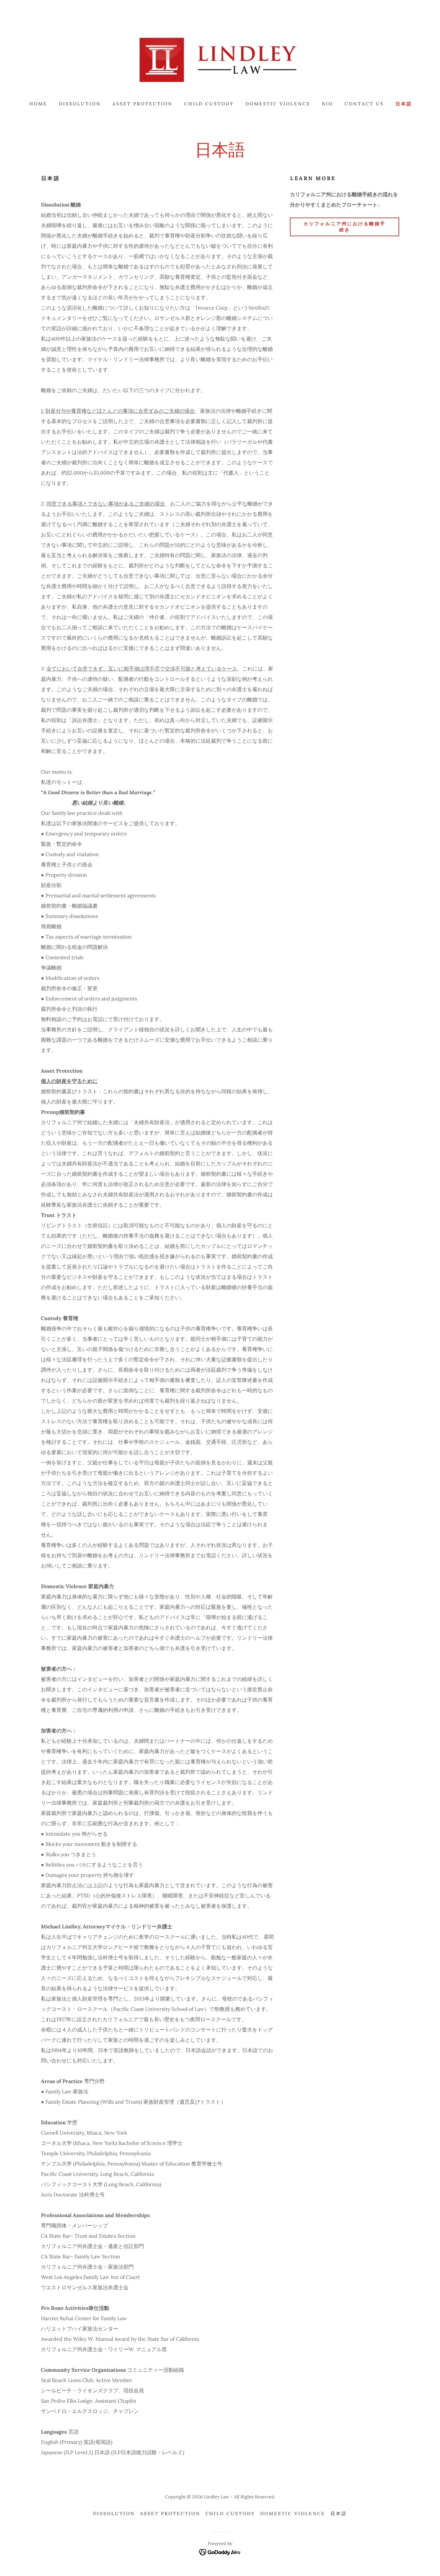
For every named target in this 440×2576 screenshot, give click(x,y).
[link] (220, 59)
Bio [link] (328, 104)
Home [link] (38, 104)
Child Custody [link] (209, 104)
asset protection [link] (143, 104)
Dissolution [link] (80, 104)
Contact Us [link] (364, 104)
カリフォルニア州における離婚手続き (344, 227)
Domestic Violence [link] (278, 104)
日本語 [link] (404, 104)
